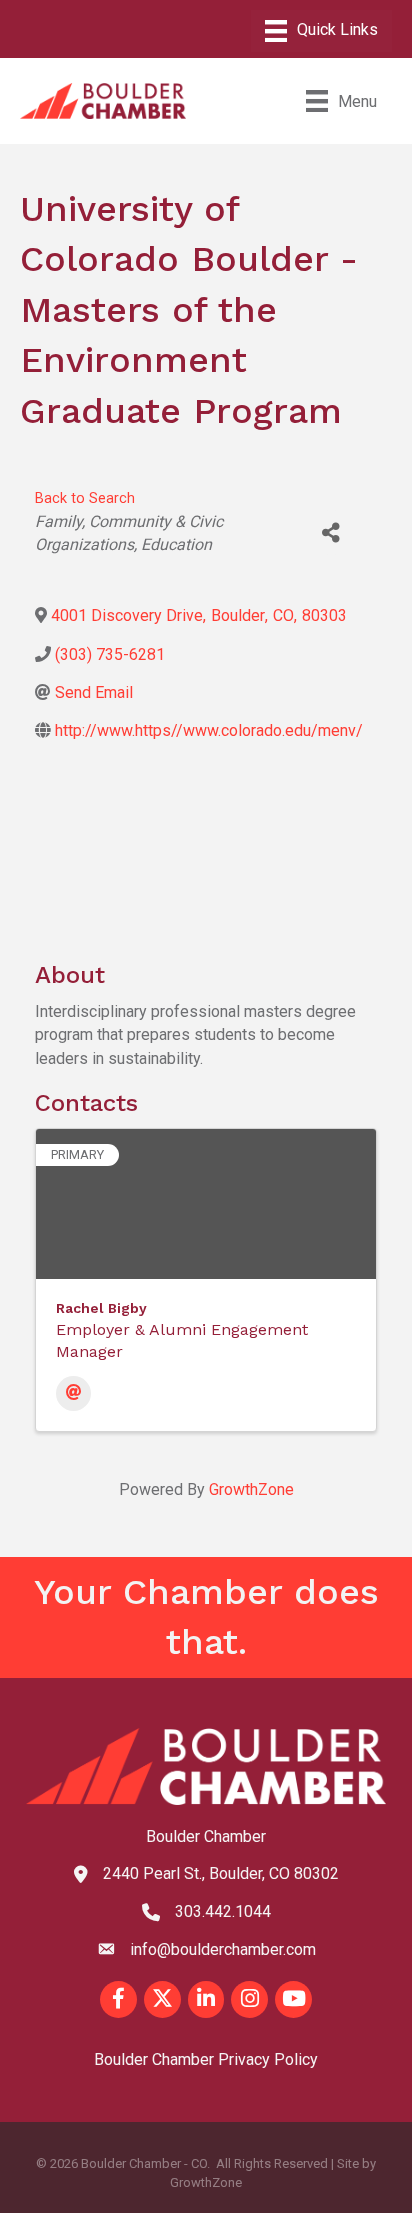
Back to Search (85, 498)
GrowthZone (251, 1489)
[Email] (73, 1393)
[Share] (331, 532)
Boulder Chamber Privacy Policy (206, 2059)
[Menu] (321, 31)
